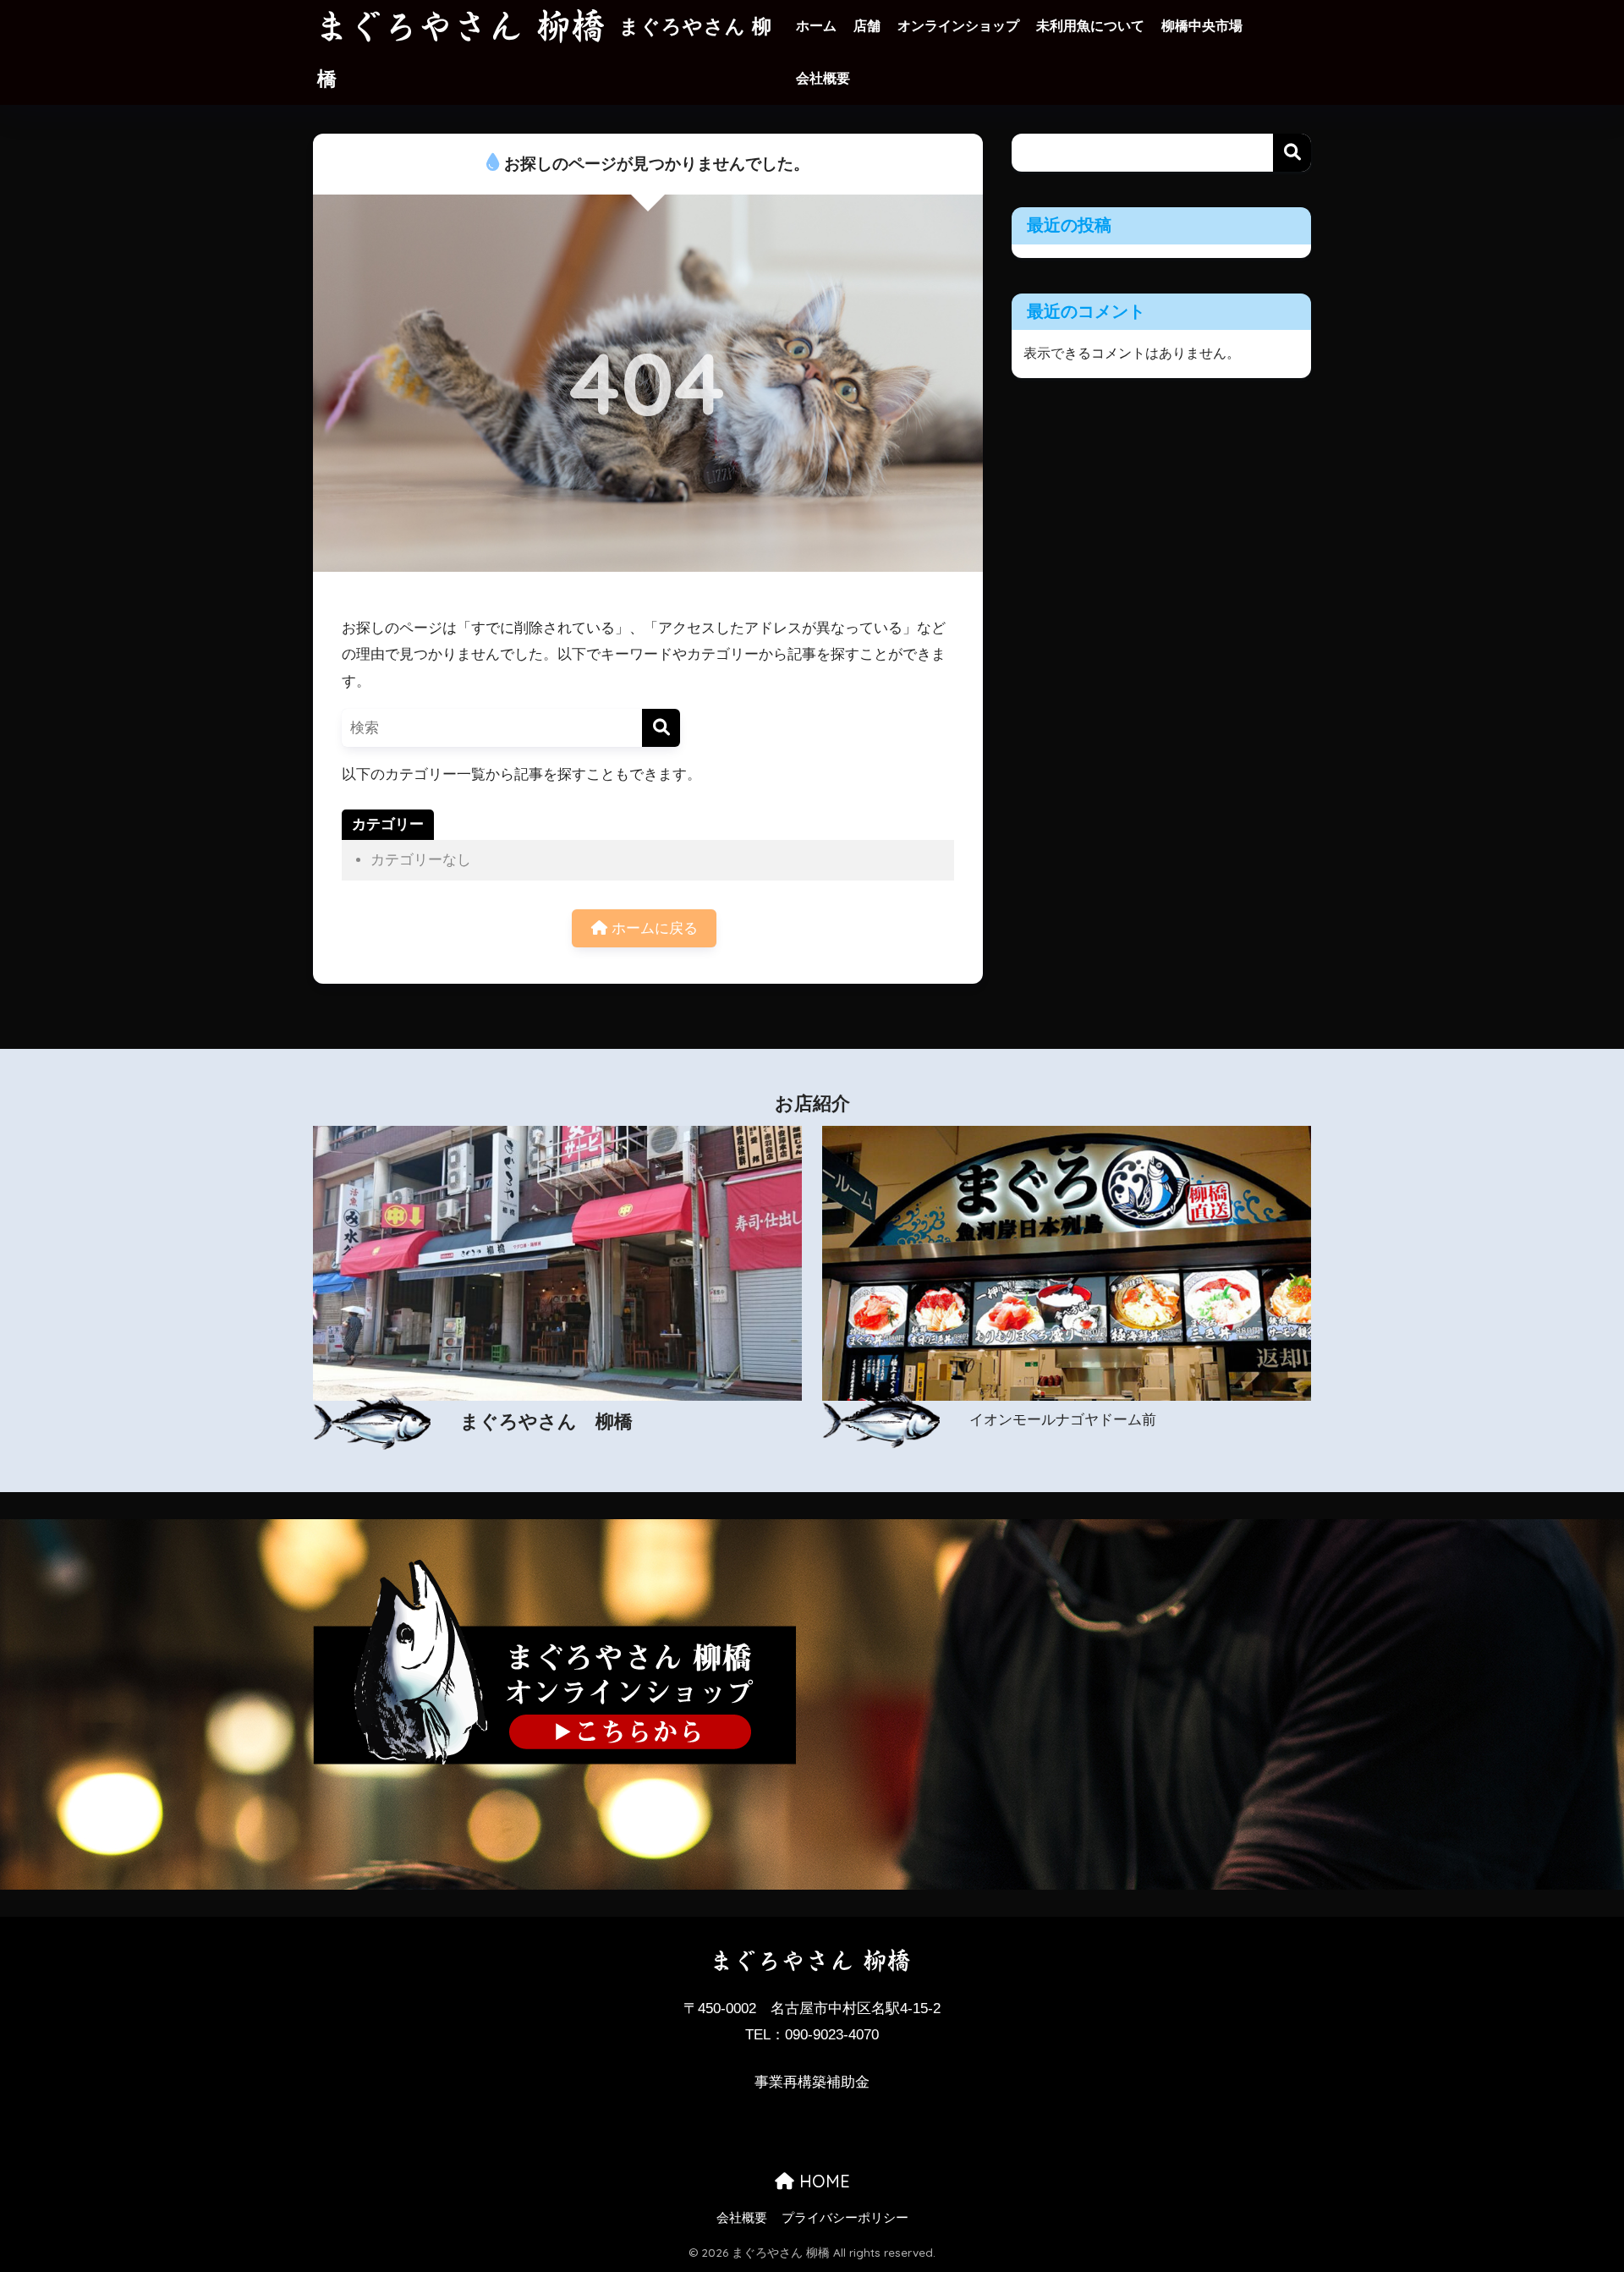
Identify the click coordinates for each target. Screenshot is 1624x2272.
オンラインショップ (958, 26)
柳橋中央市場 (1202, 26)
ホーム (816, 26)
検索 (1292, 153)
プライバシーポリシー (845, 2218)
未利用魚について (1090, 26)
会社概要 (823, 78)
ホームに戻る (653, 928)
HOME (822, 2181)
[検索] (661, 728)
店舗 (867, 26)
